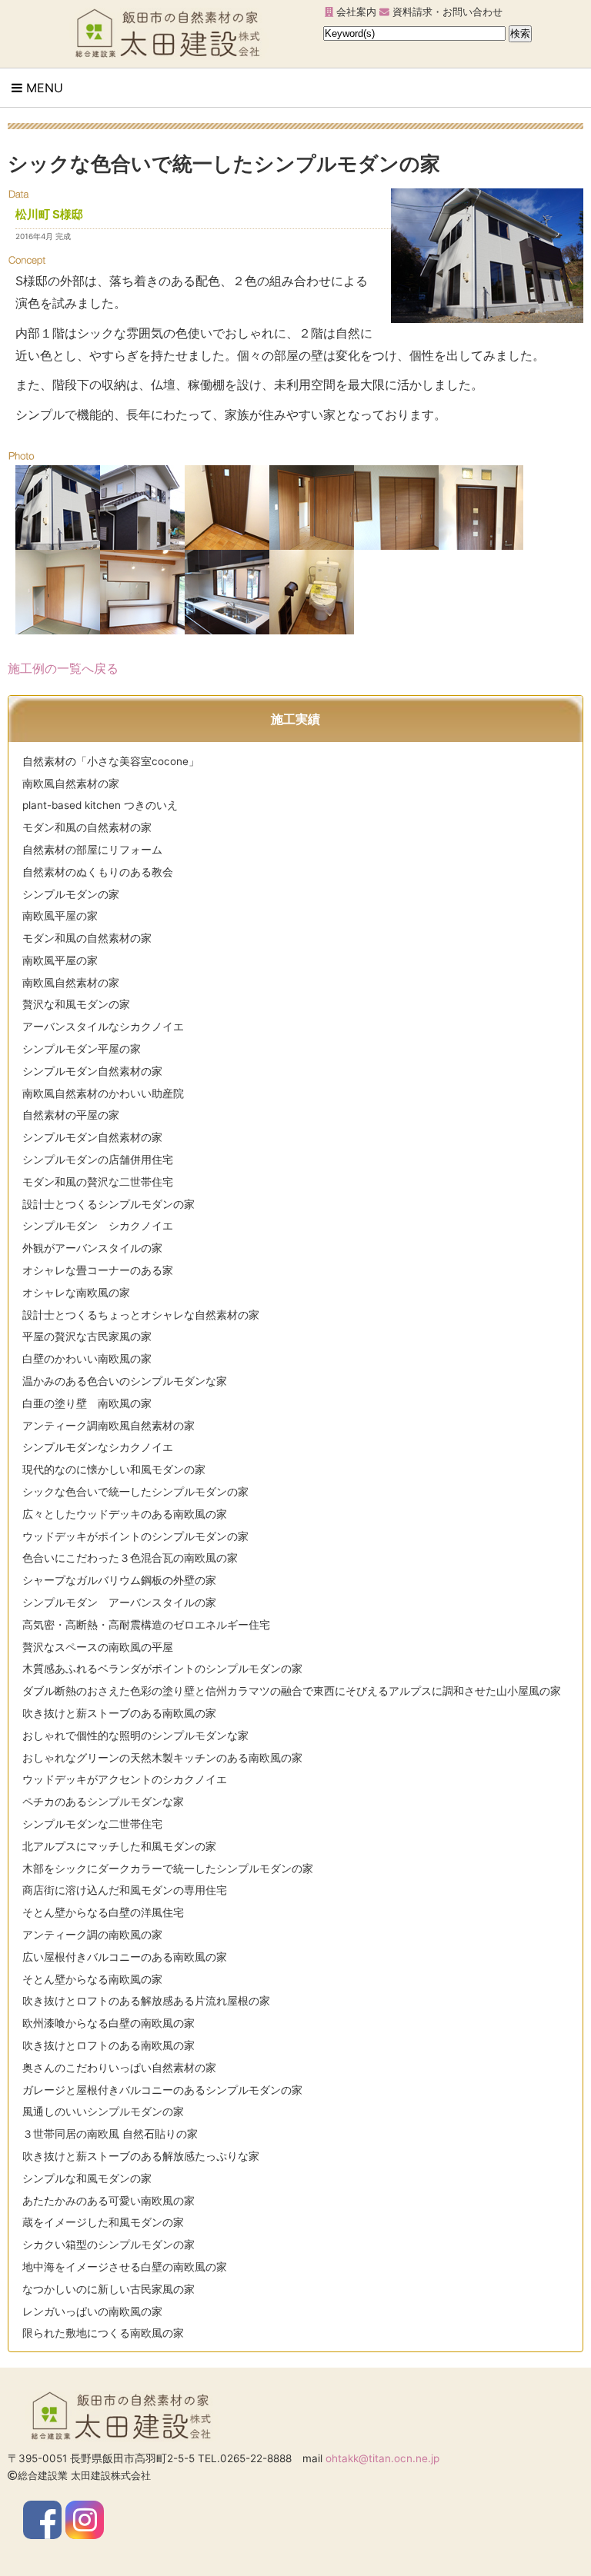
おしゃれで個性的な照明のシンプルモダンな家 (135, 1736)
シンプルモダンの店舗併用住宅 (98, 1160)
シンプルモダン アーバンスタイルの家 (119, 1603)
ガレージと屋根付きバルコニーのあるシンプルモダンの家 (162, 2090)
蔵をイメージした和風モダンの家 (103, 2222)
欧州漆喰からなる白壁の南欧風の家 (109, 2023)
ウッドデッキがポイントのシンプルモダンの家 (135, 1536)
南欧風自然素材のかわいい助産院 (103, 1093)
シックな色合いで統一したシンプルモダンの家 (135, 1492)
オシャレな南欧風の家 (76, 1293)
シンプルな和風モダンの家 (87, 2178)
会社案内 (355, 12)
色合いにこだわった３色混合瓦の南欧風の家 (130, 1558)
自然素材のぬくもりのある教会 (98, 872)
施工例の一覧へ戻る (63, 668)
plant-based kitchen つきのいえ (100, 805)
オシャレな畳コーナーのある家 (98, 1270)
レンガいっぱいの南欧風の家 (92, 2311)
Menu (43, 88)
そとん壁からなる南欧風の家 (92, 1979)
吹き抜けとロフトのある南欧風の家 (109, 2045)
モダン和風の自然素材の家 (87, 827)
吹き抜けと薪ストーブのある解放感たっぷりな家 (141, 2156)
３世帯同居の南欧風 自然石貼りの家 (110, 2134)
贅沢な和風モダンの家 (76, 1004)
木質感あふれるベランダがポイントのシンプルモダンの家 (162, 1669)
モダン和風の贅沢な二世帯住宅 (98, 1182)
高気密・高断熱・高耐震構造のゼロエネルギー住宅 (146, 1625)
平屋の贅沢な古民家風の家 (87, 1336)
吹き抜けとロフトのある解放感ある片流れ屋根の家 (146, 2001)
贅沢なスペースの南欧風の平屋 (98, 1647)
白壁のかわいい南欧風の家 (87, 1359)
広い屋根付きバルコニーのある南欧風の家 (125, 1957)
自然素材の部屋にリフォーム (92, 850)
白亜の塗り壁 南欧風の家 (87, 1403)
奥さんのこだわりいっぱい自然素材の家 (119, 2068)
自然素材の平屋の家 (71, 1115)
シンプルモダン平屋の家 (82, 1049)
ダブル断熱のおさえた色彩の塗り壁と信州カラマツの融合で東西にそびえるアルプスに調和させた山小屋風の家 (292, 1691)
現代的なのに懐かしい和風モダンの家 (114, 1469)
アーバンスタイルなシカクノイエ (103, 1027)
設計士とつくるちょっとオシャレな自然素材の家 (141, 1315)
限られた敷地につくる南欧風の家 (103, 2333)
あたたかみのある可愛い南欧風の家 (109, 2201)
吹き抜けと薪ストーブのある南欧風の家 (119, 1713)
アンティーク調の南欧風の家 (92, 1935)
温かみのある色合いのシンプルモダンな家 (125, 1381)
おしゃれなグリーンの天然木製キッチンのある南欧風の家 (162, 1758)
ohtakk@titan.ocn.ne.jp (382, 2458)
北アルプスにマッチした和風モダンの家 (119, 1846)
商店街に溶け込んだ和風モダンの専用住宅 (125, 1890)
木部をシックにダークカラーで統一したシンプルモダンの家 (168, 1869)
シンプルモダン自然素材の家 (92, 1071)
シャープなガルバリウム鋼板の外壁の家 (119, 1580)
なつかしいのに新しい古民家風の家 (109, 2289)
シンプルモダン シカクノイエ (98, 1226)
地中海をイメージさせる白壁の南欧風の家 (125, 2267)
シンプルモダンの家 (71, 894)
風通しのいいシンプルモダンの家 (103, 2112)
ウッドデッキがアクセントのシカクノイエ (125, 1779)
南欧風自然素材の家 (71, 784)
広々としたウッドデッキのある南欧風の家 (125, 1514)
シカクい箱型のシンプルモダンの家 (109, 2245)
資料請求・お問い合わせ (446, 12)
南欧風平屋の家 (60, 916)
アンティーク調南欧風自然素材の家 (109, 1426)
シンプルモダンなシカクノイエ (98, 1447)
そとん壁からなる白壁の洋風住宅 (103, 1912)
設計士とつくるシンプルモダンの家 (109, 1204)
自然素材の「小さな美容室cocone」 (111, 761)
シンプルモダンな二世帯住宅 (92, 1824)
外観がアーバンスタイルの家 (92, 1248)
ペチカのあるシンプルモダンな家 (103, 1802)
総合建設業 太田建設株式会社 (84, 2476)
